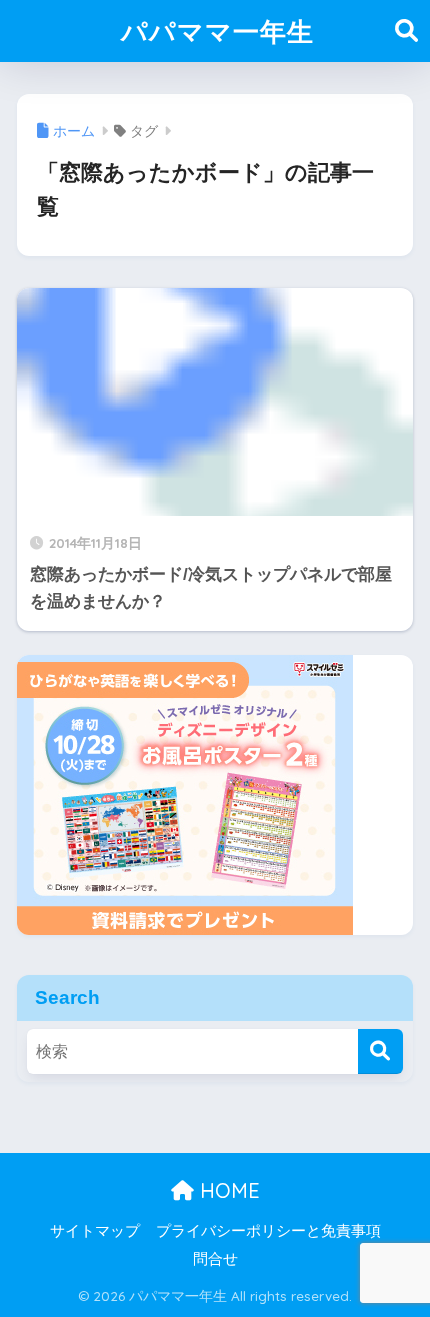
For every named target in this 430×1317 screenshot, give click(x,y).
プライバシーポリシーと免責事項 (268, 1231)
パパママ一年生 (217, 31)
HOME (227, 1190)
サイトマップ (95, 1231)
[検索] (380, 1051)
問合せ (215, 1259)
